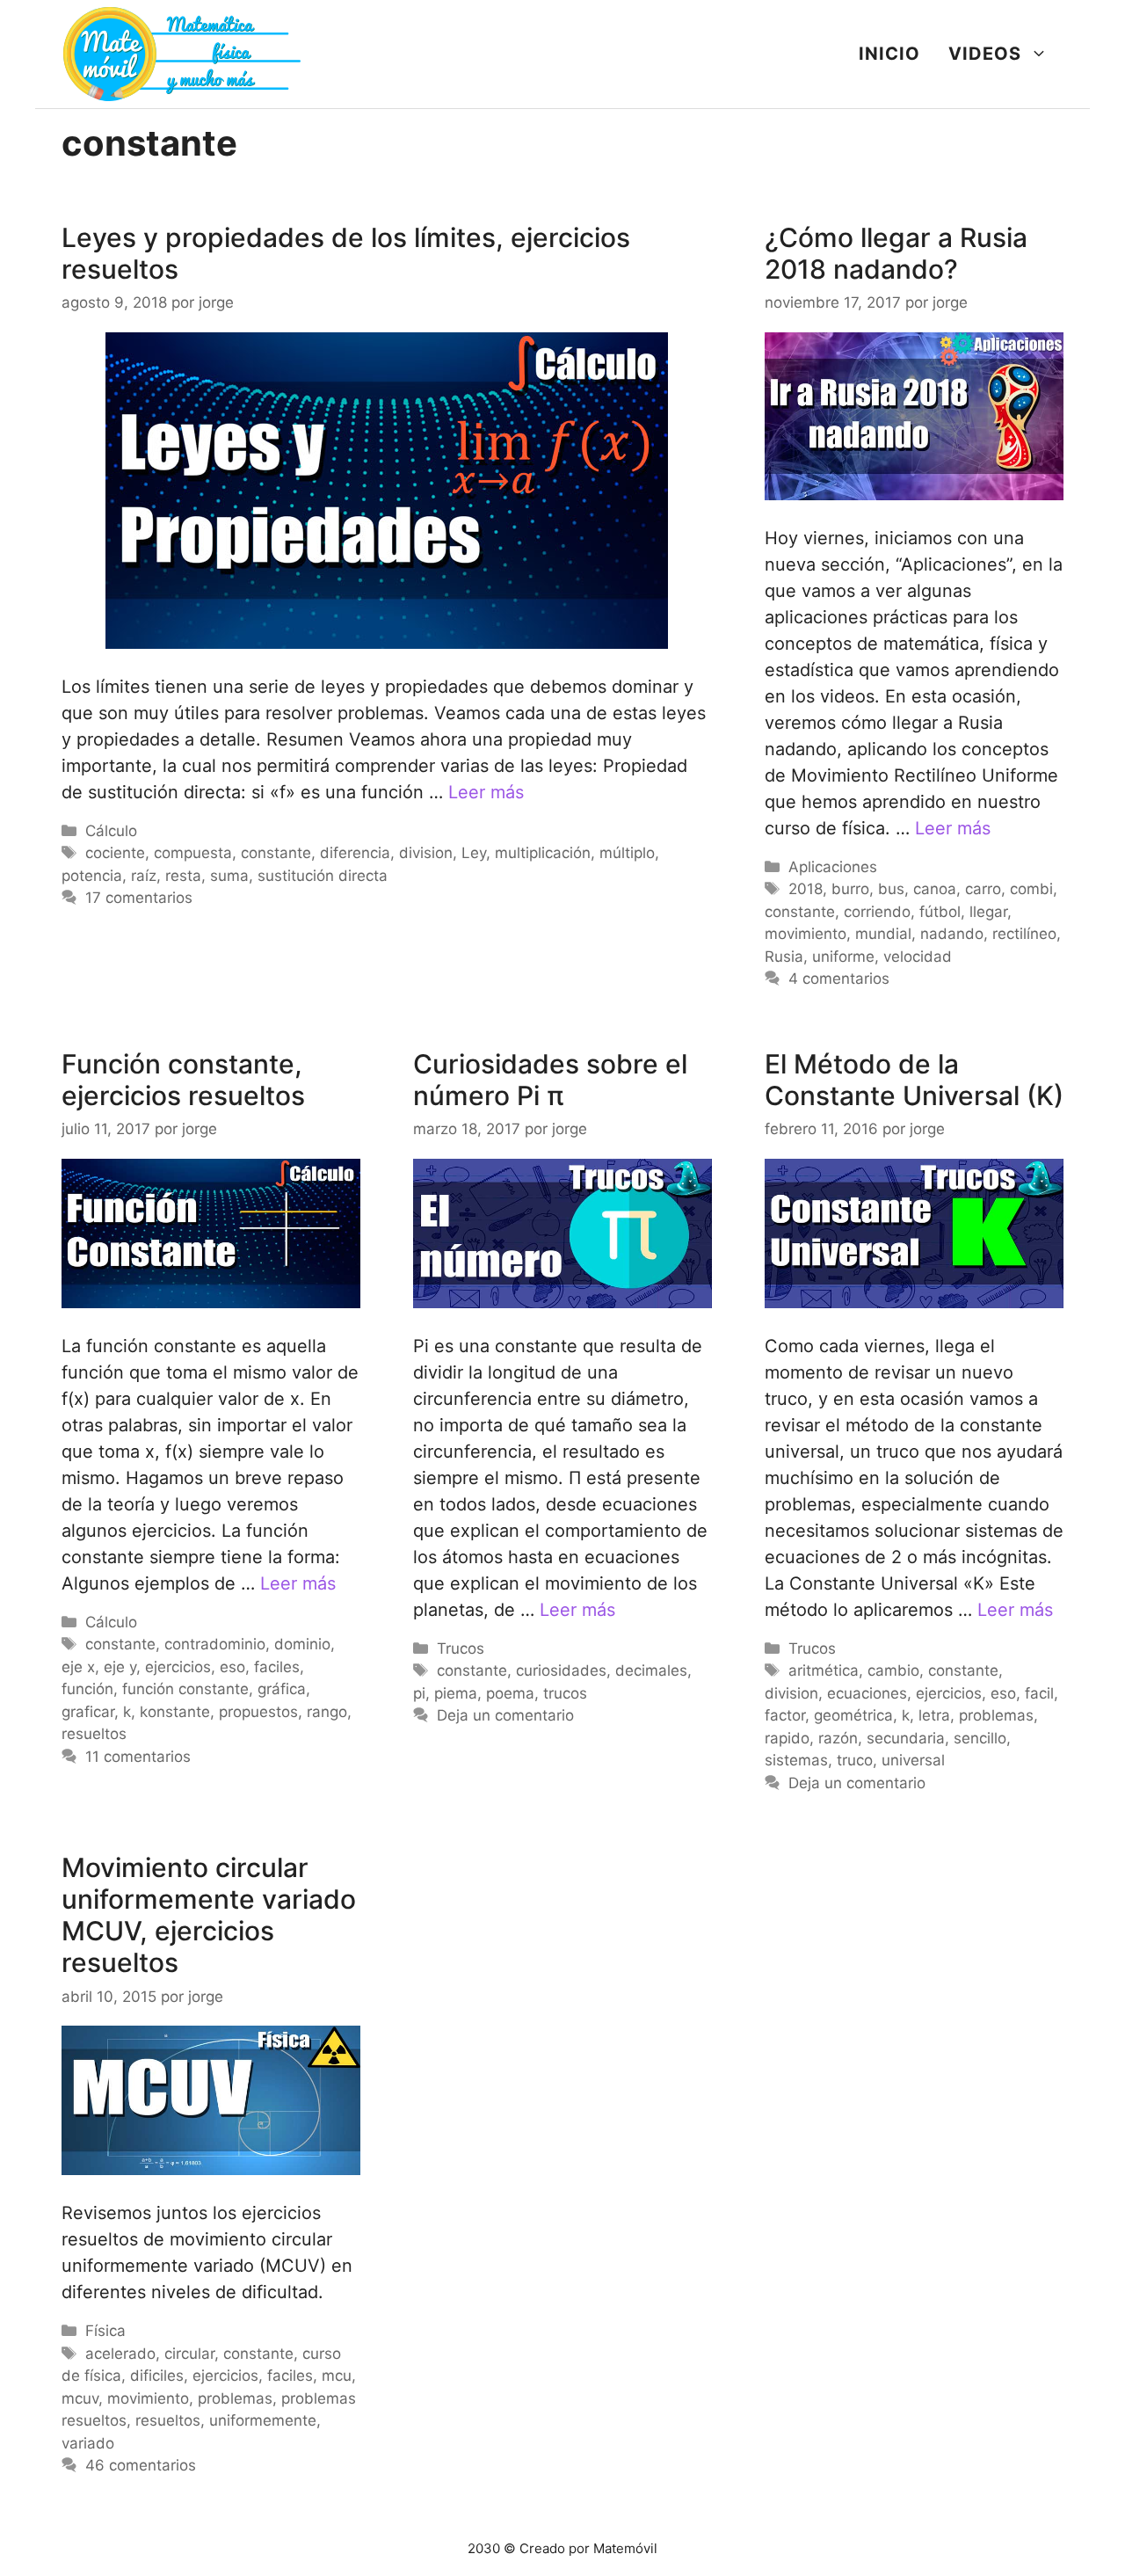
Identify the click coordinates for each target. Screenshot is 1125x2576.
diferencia (355, 853)
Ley (474, 853)
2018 (806, 889)
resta (183, 876)
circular (189, 2354)
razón (838, 1738)
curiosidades (561, 1670)
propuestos (258, 1712)
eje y (120, 1667)
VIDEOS (985, 54)
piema (456, 1693)
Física (105, 2331)
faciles (277, 1667)
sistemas (796, 1760)
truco (855, 1760)
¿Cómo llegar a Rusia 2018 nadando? (896, 253)
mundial (883, 934)
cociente (115, 853)
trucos (565, 1693)
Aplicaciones (833, 867)
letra (934, 1715)
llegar (988, 912)
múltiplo (627, 853)
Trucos (461, 1648)
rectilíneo (1024, 934)
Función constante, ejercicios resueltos (183, 1080)
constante (276, 853)
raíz (144, 876)
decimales (651, 1670)
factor (785, 1715)
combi (1031, 889)
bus (891, 889)
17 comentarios (139, 898)
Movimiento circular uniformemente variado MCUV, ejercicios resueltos (209, 1915)
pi (419, 1693)
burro (850, 889)
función (87, 1689)
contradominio (215, 1644)
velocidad (918, 957)
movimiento (806, 934)
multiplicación (543, 853)
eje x (78, 1667)
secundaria (906, 1738)
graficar (88, 1712)
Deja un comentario (505, 1715)
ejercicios (178, 1667)
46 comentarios (141, 2465)
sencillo (980, 1738)
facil (1039, 1693)
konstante (175, 1712)
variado (88, 2443)
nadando (952, 934)
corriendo (877, 912)
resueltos (94, 1734)
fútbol (940, 912)
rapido (787, 1738)
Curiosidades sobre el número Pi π (550, 1080)
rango (327, 1712)
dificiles (157, 2376)
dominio (302, 1644)
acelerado (120, 2354)
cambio (893, 1670)
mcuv (80, 2398)
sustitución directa (323, 876)
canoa (935, 889)
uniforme (843, 957)
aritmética (824, 1670)
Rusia (784, 957)
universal (913, 1760)
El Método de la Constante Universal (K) (914, 1080)
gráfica (282, 1689)
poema (510, 1693)
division (426, 853)
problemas (996, 1715)
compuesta (193, 853)
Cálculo (111, 831)
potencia (92, 876)
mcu (337, 2376)
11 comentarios (138, 1757)
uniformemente (263, 2420)
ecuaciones (867, 1693)
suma (229, 876)
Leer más (486, 792)
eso (232, 1667)
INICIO (889, 54)
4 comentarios (839, 979)
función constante (185, 1689)
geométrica (853, 1715)
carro (983, 889)
